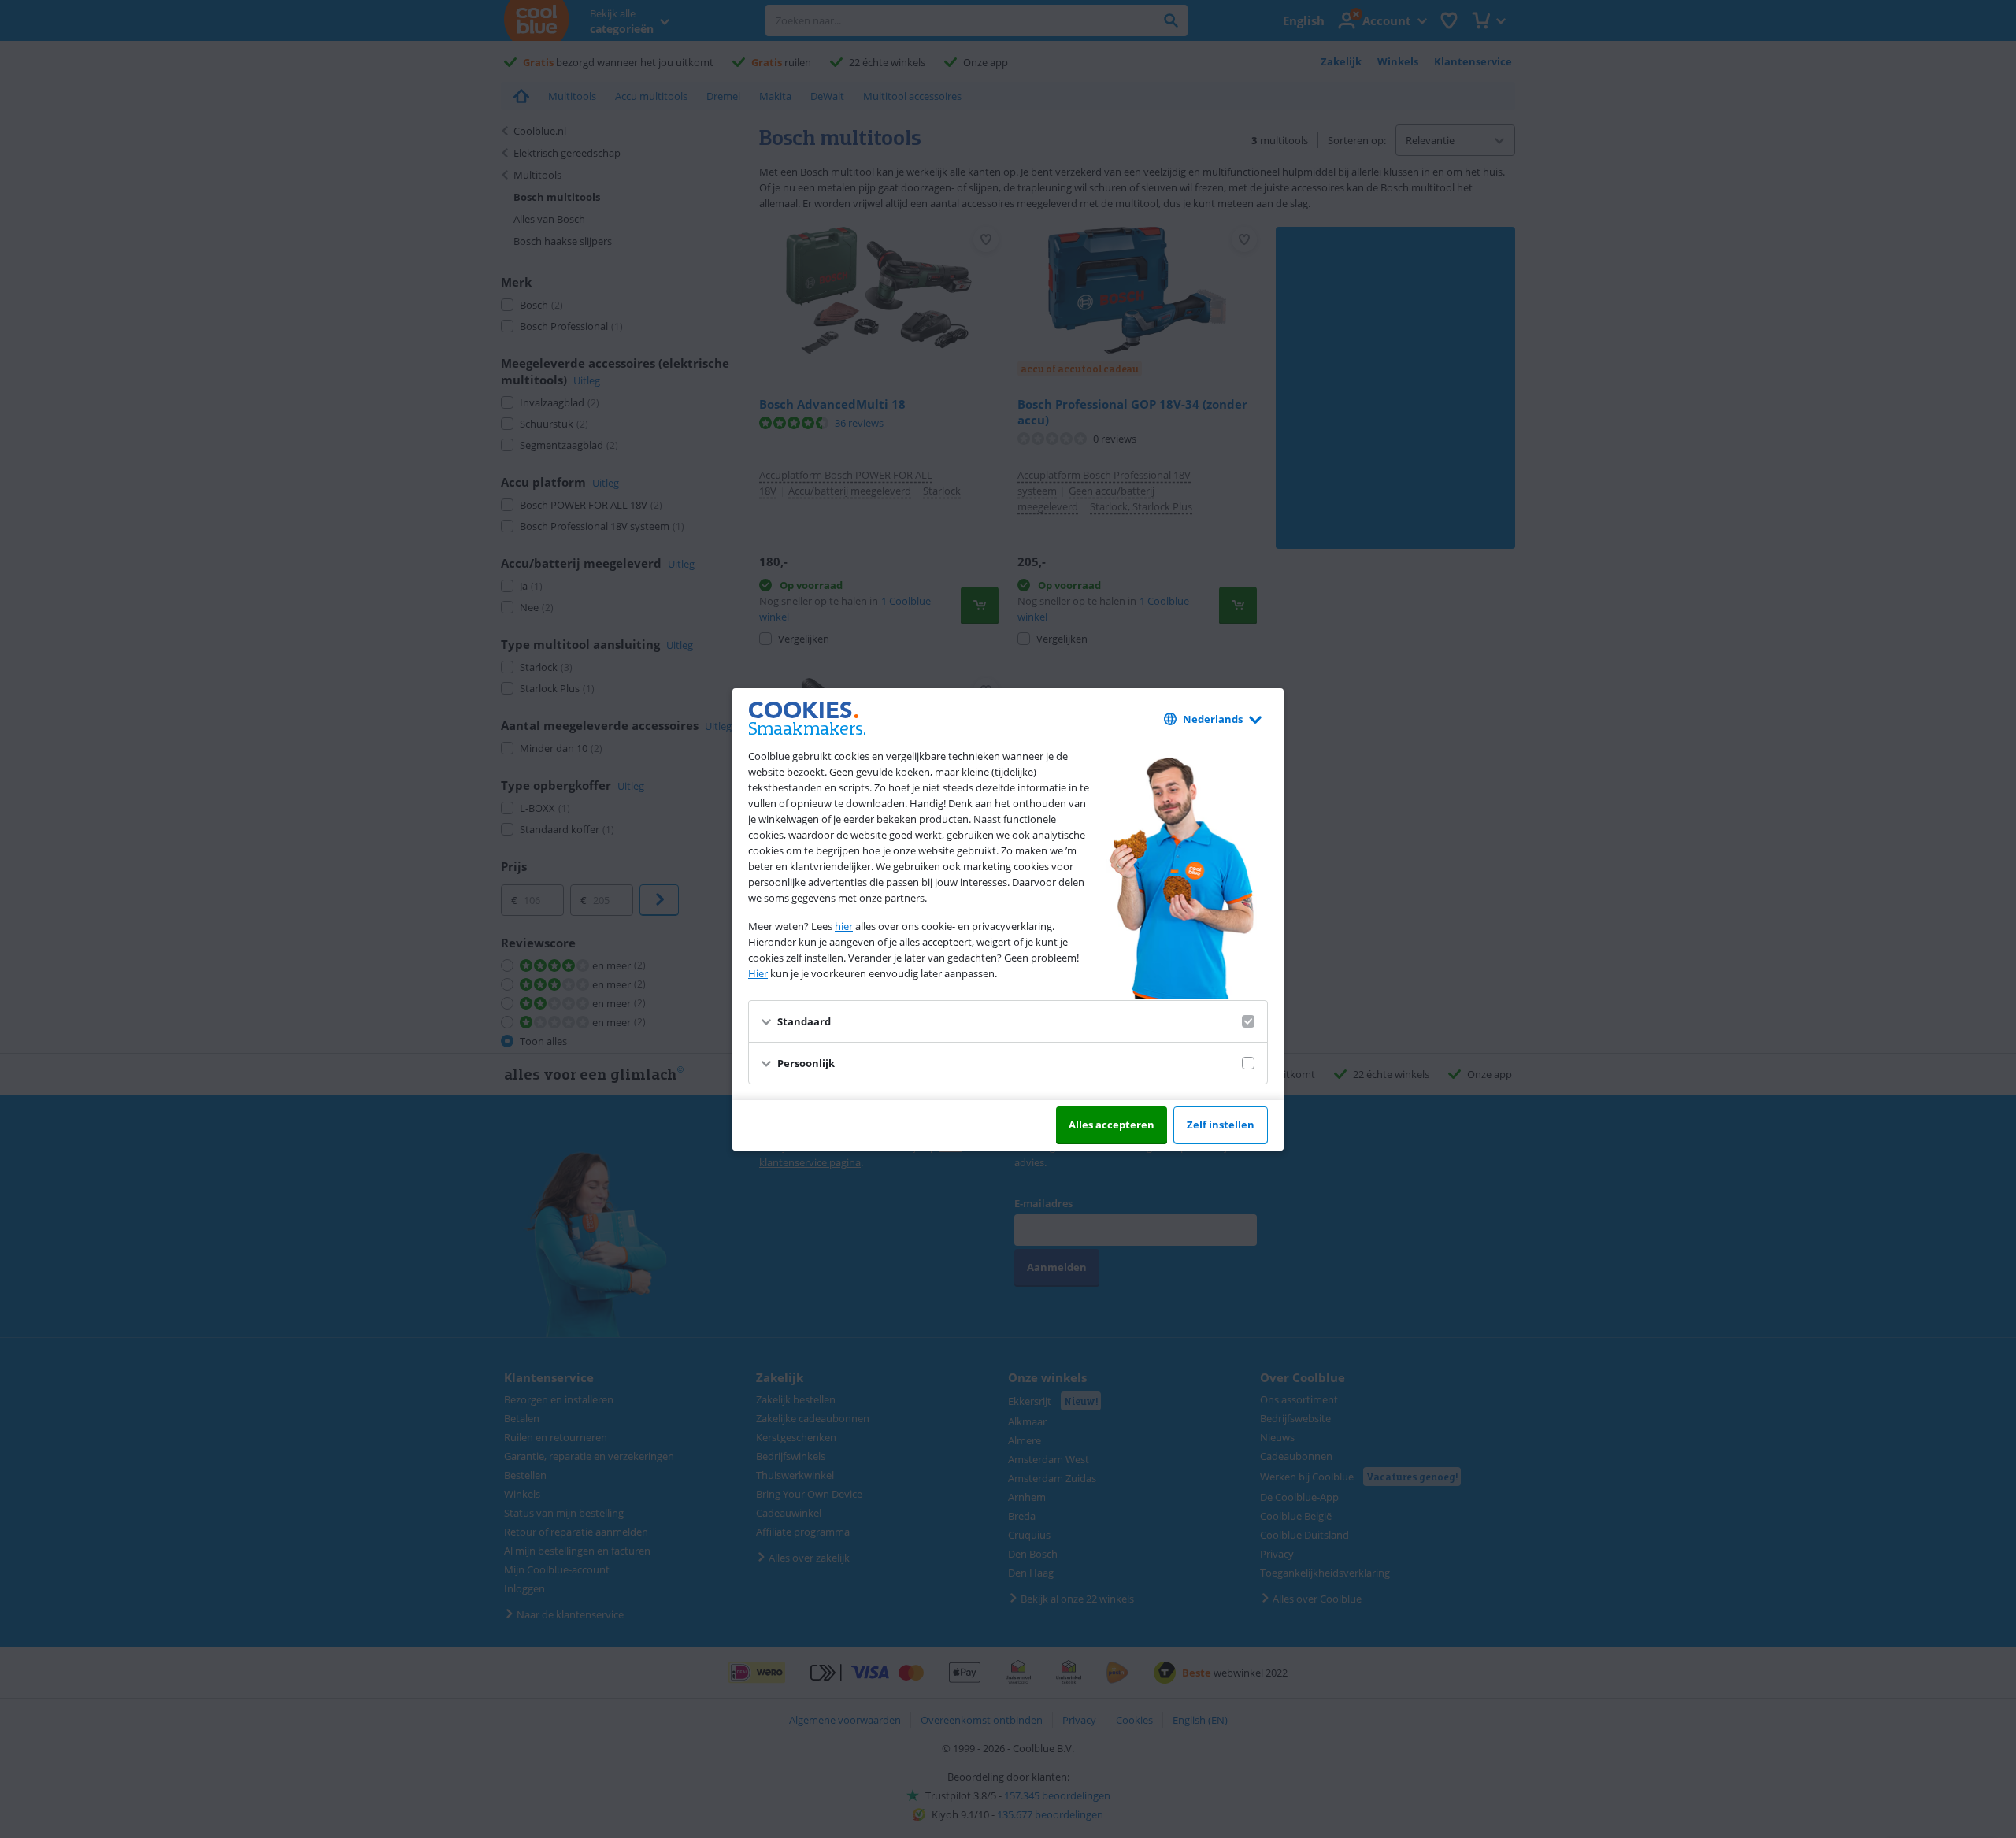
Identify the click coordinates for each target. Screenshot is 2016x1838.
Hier (758, 973)
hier (844, 926)
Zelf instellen (1221, 1125)
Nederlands (1213, 719)
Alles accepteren (1112, 1125)
